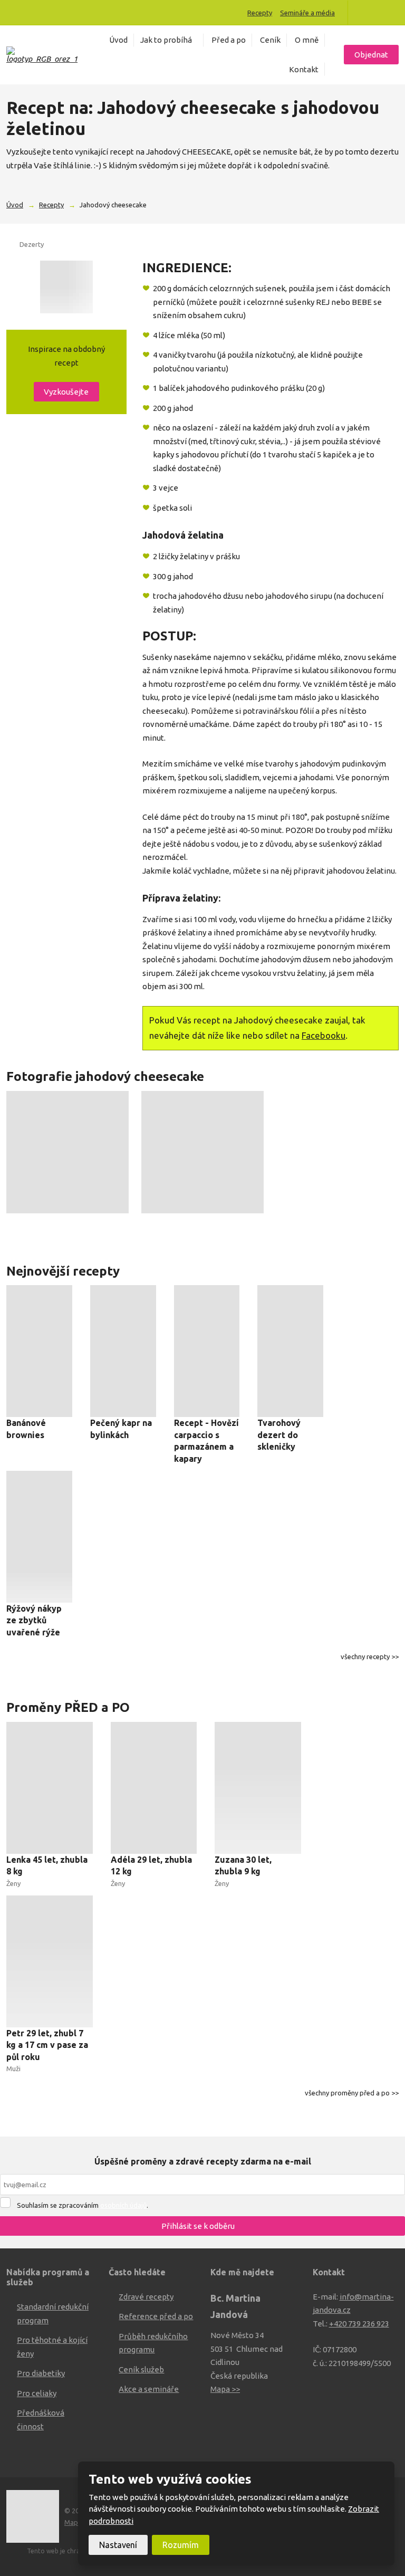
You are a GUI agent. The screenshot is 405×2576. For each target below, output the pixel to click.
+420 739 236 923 (359, 2324)
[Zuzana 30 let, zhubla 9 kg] (258, 1788)
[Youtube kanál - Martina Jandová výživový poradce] (380, 13)
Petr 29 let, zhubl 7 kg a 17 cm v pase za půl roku (47, 2045)
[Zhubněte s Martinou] (365, 13)
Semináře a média (307, 13)
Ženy (13, 1883)
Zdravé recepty (146, 2297)
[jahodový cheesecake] (202, 1152)
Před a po (229, 40)
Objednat (371, 55)
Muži (13, 2069)
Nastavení (118, 2545)
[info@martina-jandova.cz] (25, 12)
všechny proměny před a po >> (352, 2093)
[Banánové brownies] (39, 1351)
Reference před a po (156, 2316)
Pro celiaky (37, 2393)
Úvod (118, 40)
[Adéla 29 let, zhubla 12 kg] (154, 1788)
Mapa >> (225, 2389)
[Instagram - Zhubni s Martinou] (394, 13)
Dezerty (32, 244)
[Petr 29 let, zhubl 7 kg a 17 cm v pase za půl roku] (50, 1961)
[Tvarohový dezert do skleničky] (290, 1351)
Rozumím (181, 2545)
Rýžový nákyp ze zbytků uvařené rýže (34, 1620)
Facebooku (324, 1035)
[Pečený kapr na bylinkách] (123, 1351)
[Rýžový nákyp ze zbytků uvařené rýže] (39, 1537)
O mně (307, 40)
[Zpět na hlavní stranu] (42, 55)
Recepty (260, 13)
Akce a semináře (149, 2389)
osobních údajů (123, 2205)
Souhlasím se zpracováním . (83, 2205)
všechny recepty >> (370, 1656)
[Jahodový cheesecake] (66, 287)
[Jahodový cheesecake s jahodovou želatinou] (67, 1152)
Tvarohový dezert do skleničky (279, 1435)
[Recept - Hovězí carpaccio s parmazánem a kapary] (207, 1351)
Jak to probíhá (166, 40)
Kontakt (304, 69)
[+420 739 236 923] (14, 12)
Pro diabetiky (41, 2373)
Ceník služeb (141, 2369)
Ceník (270, 40)
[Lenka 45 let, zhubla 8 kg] (50, 1788)
